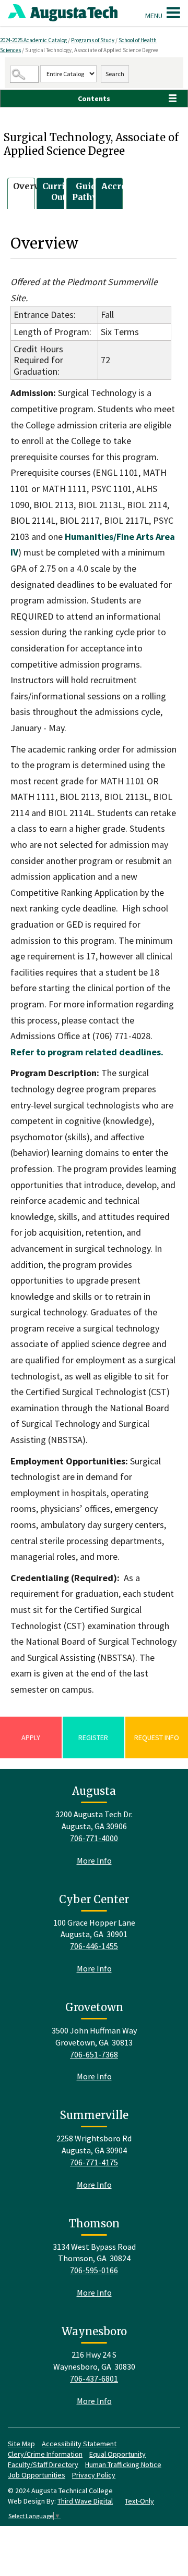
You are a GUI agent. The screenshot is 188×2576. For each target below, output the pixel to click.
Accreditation (131, 186)
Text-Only (139, 2501)
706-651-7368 (94, 2054)
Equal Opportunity (118, 2454)
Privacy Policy (94, 2475)
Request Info (157, 1737)
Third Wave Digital (85, 2501)
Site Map (21, 2444)
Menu (155, 16)
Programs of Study (93, 40)
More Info (94, 1860)
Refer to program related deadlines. (87, 1052)
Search (115, 74)
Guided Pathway (91, 192)
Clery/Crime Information (45, 2454)
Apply (31, 1737)
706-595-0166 (94, 2270)
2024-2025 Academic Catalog (34, 40)
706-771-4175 (94, 2162)
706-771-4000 (94, 1838)
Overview (34, 186)
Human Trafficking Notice (123, 2464)
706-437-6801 (94, 2378)
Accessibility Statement (79, 2444)
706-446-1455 (94, 1946)
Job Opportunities (37, 2475)
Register (93, 1737)
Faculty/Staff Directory (43, 2464)
